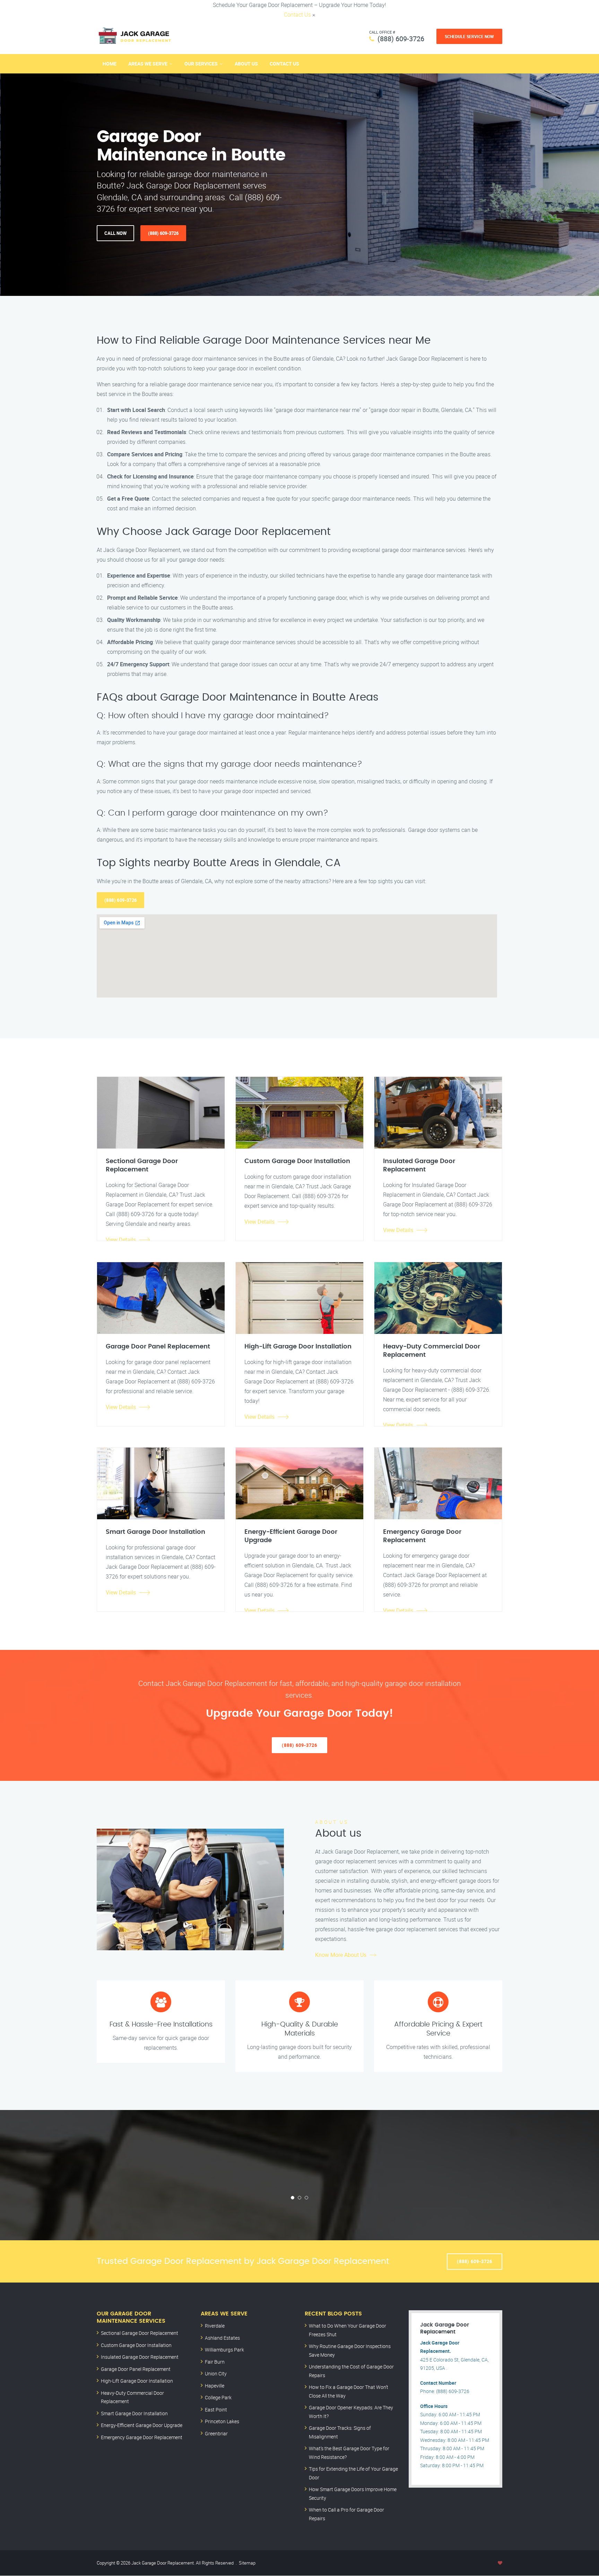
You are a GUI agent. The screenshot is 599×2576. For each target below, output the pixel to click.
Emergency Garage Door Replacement (142, 2437)
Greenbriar (216, 2433)
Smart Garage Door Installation (134, 2413)
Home (110, 64)
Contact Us (297, 15)
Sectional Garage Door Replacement (140, 2333)
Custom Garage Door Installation (136, 2345)
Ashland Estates (222, 2338)
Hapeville (215, 2386)
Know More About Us (341, 1955)
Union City (216, 2373)
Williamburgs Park (224, 2350)
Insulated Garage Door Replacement (140, 2357)
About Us (246, 64)
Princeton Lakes (222, 2421)
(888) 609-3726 (401, 39)
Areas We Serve (148, 64)
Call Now (115, 233)
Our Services (201, 64)
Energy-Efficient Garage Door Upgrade (142, 2425)
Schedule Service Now (469, 36)
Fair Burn (215, 2362)
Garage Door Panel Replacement (136, 2369)
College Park (218, 2397)
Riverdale (215, 2326)
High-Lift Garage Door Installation (137, 2381)
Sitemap (247, 2563)
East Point (216, 2410)
